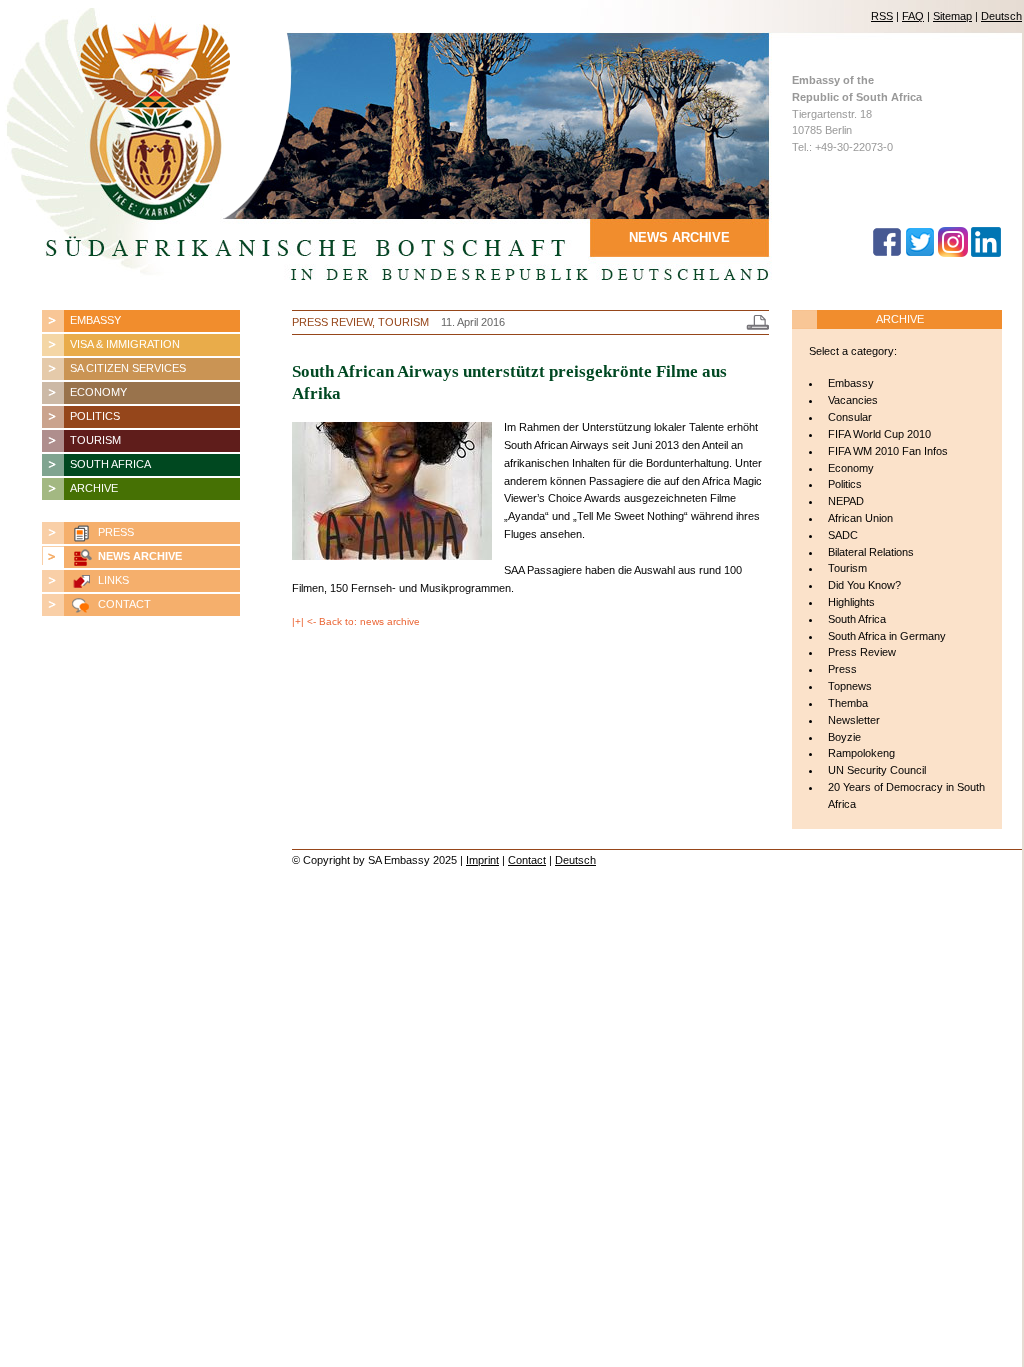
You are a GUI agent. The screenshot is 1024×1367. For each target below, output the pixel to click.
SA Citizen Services (128, 368)
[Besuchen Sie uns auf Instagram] (953, 253)
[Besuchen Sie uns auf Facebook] (887, 253)
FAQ (913, 16)
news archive (140, 556)
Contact (527, 860)
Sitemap (952, 16)
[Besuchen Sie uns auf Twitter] (920, 253)
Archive (94, 488)
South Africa (110, 464)
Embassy (95, 320)
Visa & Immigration (125, 344)
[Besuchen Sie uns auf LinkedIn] (986, 253)
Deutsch (1001, 16)
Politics (95, 416)
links (113, 580)
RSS (882, 16)
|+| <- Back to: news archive (356, 621)
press (116, 532)
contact (124, 604)
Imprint (482, 860)
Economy (98, 392)
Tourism (95, 440)
